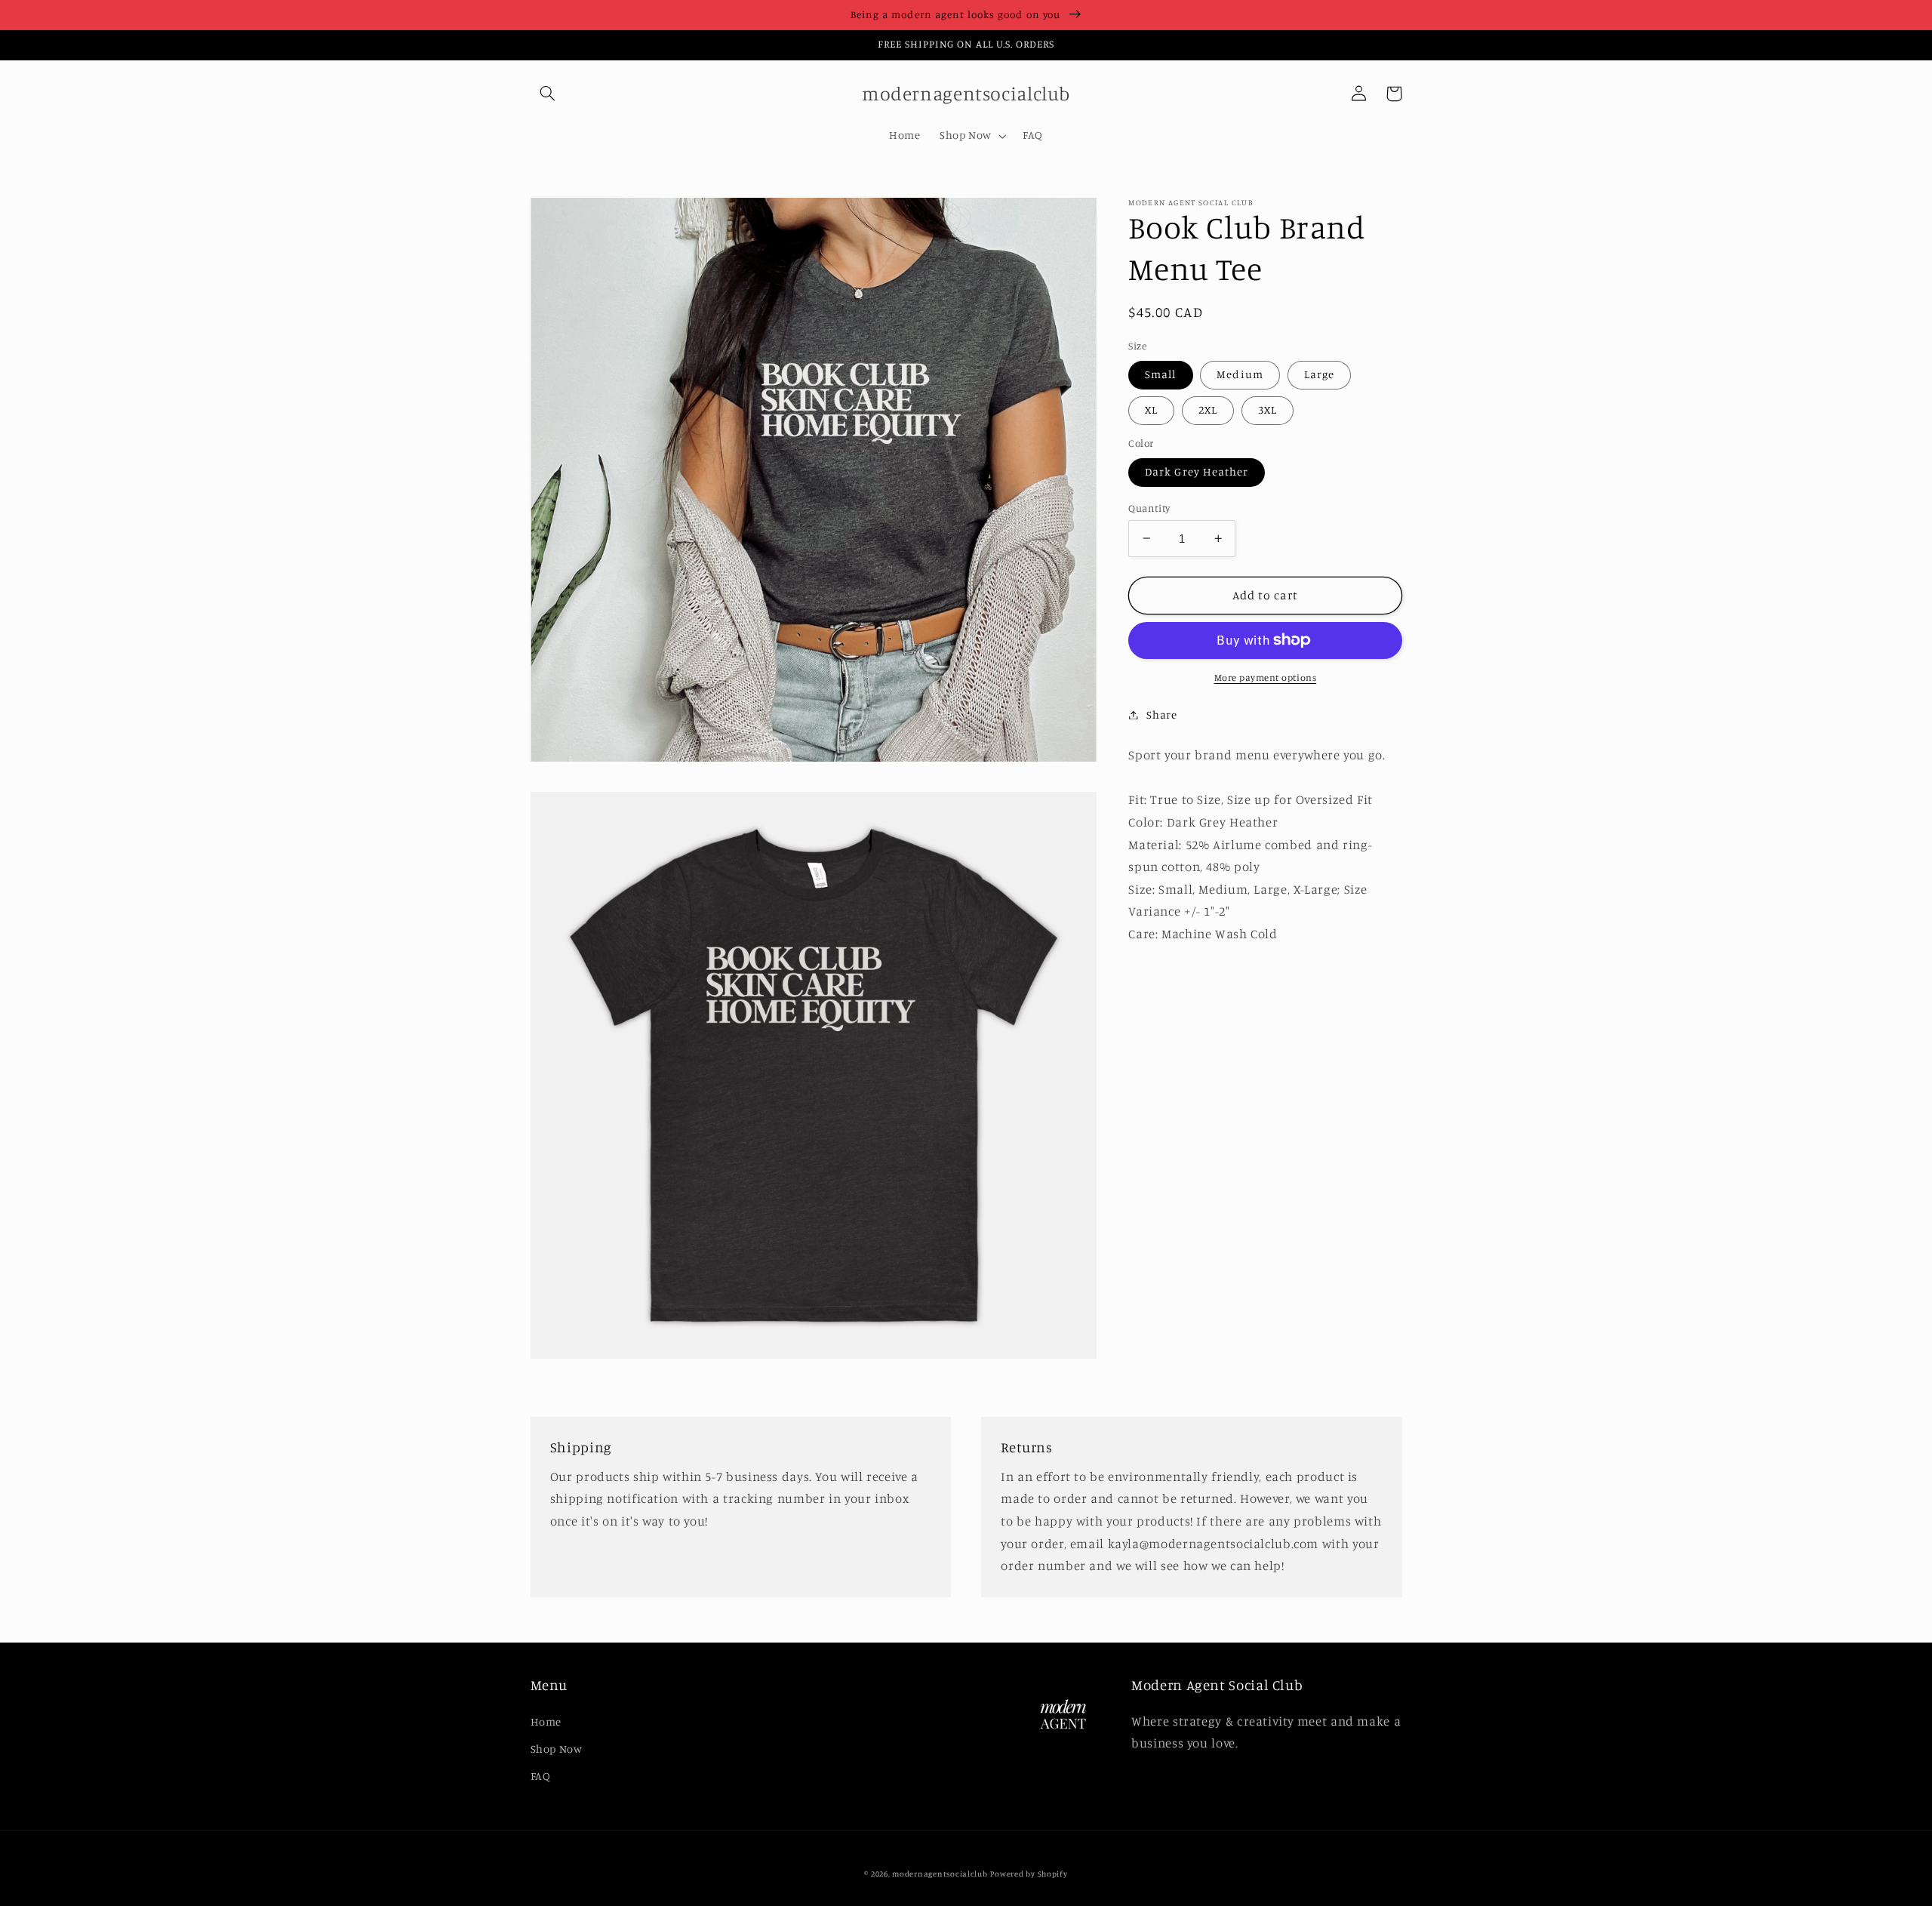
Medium (1240, 374)
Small (1160, 374)
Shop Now (557, 1749)
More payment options (1266, 677)
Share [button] (1161, 714)
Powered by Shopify (1029, 1874)
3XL (1267, 410)
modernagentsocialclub (940, 1874)
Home (546, 1721)
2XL (1208, 410)
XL (1151, 410)
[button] (548, 94)
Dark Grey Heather (1197, 471)
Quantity (1149, 507)
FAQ (541, 1776)
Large (1319, 374)
